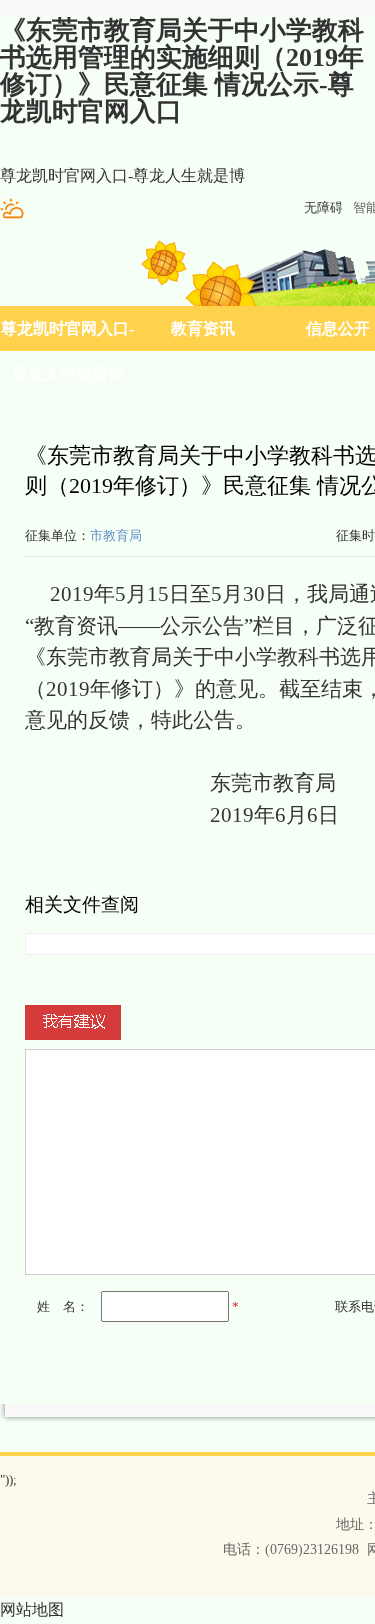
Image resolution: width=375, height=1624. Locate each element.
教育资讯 (203, 328)
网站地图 (32, 1609)
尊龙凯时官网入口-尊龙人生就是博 (122, 175)
